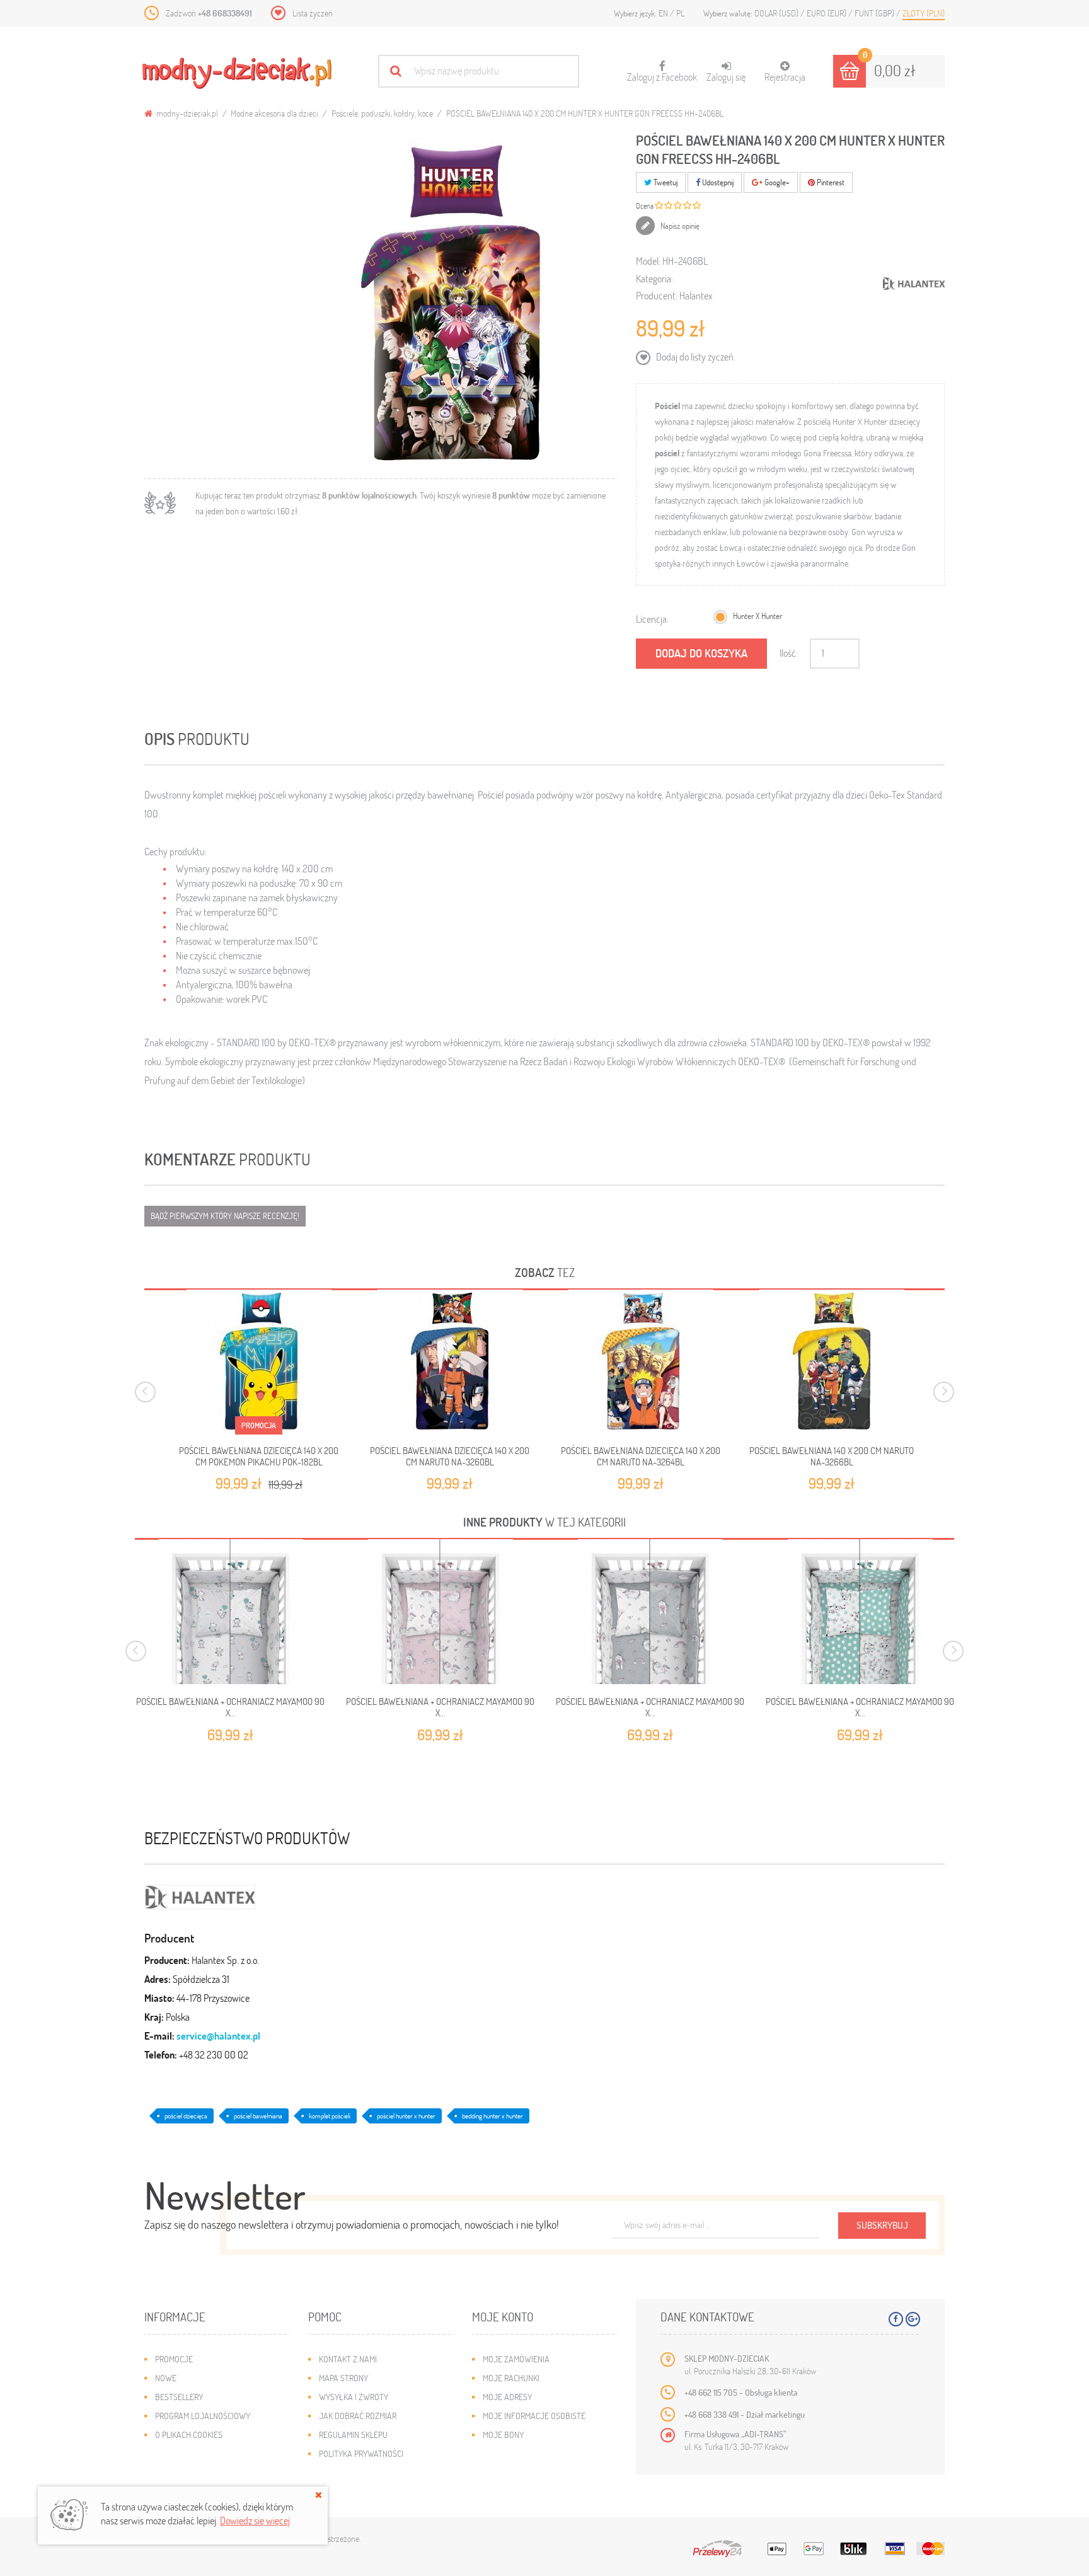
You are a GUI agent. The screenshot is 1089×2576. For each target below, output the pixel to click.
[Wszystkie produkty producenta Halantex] (914, 284)
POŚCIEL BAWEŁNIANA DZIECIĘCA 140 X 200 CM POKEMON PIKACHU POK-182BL (259, 1456)
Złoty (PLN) (924, 13)
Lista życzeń (313, 13)
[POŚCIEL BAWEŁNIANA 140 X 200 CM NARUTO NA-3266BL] (832, 1362)
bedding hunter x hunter (493, 2116)
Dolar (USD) (777, 13)
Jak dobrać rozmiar (358, 2416)
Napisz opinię (679, 226)
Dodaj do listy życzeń (694, 356)
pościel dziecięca (186, 2116)
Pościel (667, 406)
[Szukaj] (395, 71)
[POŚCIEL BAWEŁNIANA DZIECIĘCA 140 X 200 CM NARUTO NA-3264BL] (641, 1362)
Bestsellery (179, 2397)
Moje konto (503, 2317)
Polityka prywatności (361, 2453)
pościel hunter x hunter (406, 2116)
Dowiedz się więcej (255, 2520)
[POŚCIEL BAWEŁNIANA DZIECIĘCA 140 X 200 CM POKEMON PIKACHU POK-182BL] (259, 1362)
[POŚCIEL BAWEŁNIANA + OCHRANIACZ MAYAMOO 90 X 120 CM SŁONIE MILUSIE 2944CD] (230, 1612)
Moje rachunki (511, 2378)
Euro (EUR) (827, 13)
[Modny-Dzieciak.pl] (237, 73)
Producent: (657, 295)
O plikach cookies (189, 2434)
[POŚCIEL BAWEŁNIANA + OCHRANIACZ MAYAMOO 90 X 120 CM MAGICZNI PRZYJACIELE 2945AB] (440, 1612)
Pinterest (830, 182)
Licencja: (652, 619)
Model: (648, 261)
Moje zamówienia (516, 2359)
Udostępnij (717, 182)
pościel (667, 453)
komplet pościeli (330, 2116)
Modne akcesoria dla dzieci (274, 113)
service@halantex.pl (218, 2036)
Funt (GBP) (875, 13)
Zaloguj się (726, 77)
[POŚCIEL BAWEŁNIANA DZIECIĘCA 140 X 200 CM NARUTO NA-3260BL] (450, 1362)
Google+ (776, 182)
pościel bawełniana (258, 2116)
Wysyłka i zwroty (354, 2397)
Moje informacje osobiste (534, 2416)
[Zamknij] (319, 2495)
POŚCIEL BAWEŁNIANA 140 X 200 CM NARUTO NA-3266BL (832, 1456)
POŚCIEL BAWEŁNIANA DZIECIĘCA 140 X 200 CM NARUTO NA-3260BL (450, 1456)
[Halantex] (200, 1895)
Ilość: (789, 653)
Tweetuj (665, 182)
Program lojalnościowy (203, 2416)
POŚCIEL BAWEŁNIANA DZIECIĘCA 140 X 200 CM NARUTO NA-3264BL (641, 1456)
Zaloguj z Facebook (662, 72)
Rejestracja (785, 77)
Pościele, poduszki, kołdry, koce (382, 113)
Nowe (166, 2378)
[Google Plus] (913, 2319)
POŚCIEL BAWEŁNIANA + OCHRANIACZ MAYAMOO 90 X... (230, 1707)
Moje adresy (507, 2397)
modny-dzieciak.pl (186, 113)
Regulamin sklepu (353, 2434)
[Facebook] (896, 2319)
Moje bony (503, 2434)
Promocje (174, 2359)
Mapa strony (343, 2378)
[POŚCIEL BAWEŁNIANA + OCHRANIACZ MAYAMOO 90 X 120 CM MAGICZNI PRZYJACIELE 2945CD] (650, 1612)
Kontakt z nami (348, 2359)
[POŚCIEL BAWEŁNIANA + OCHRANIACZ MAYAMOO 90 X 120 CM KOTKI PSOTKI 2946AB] (860, 1612)
